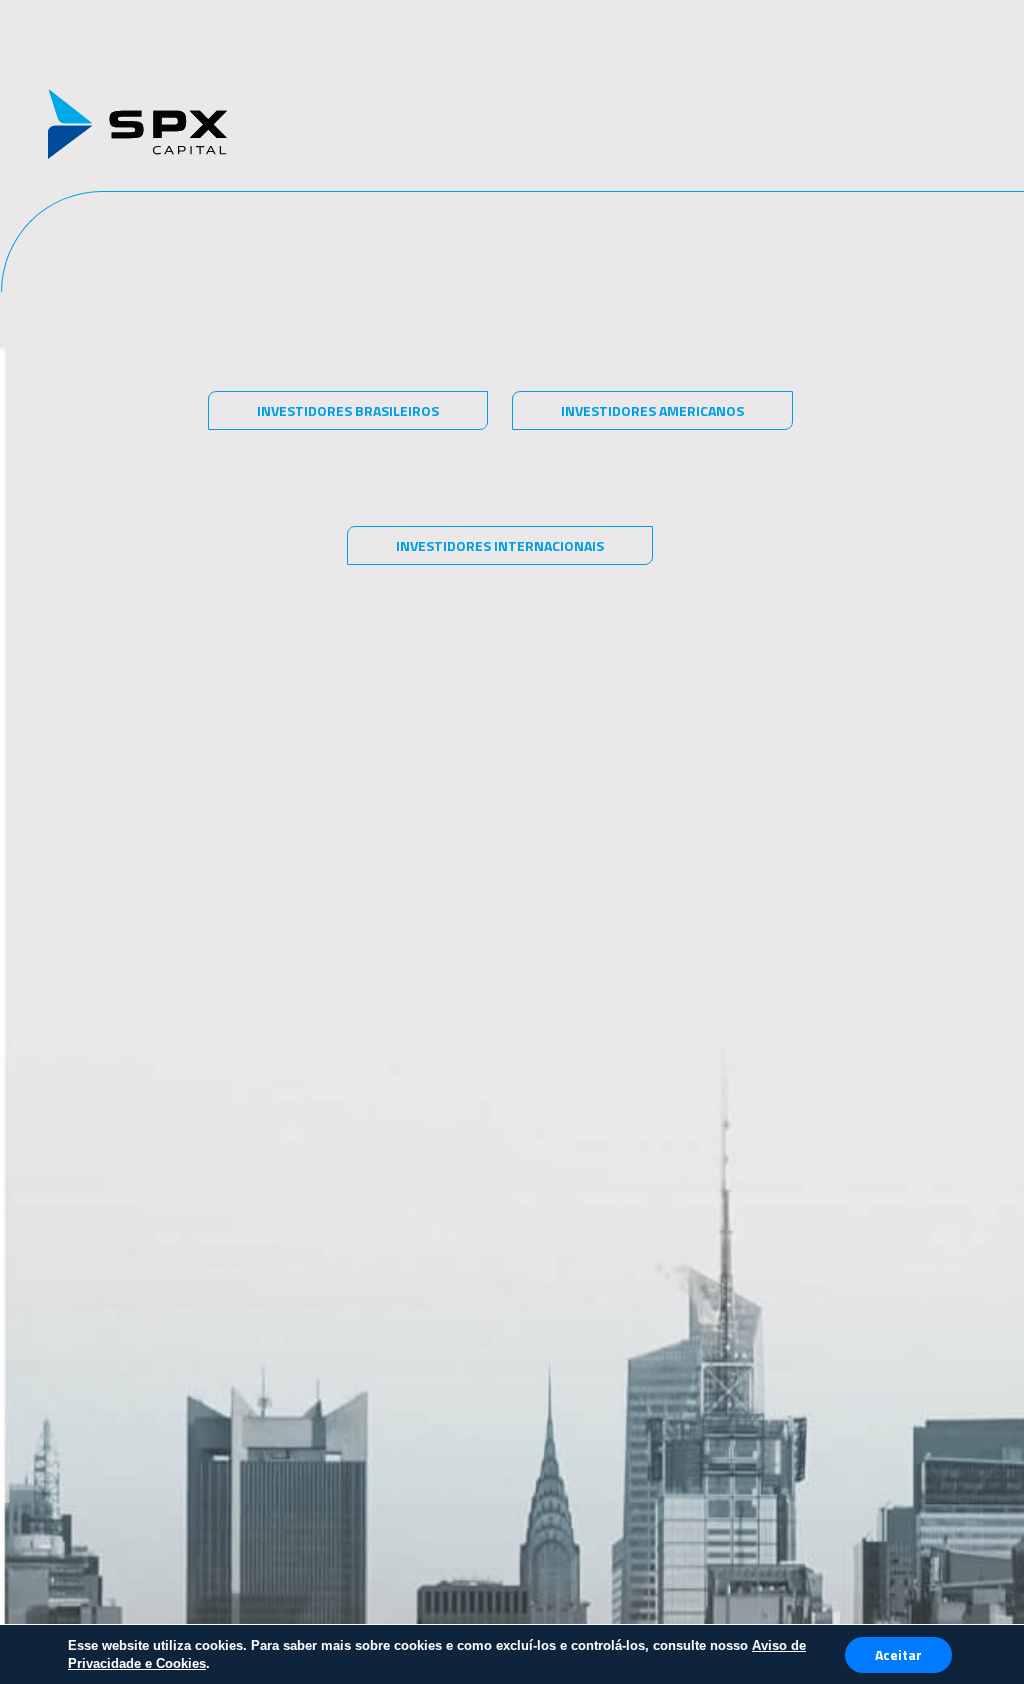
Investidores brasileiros (348, 410)
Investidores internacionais (500, 545)
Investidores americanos (652, 410)
